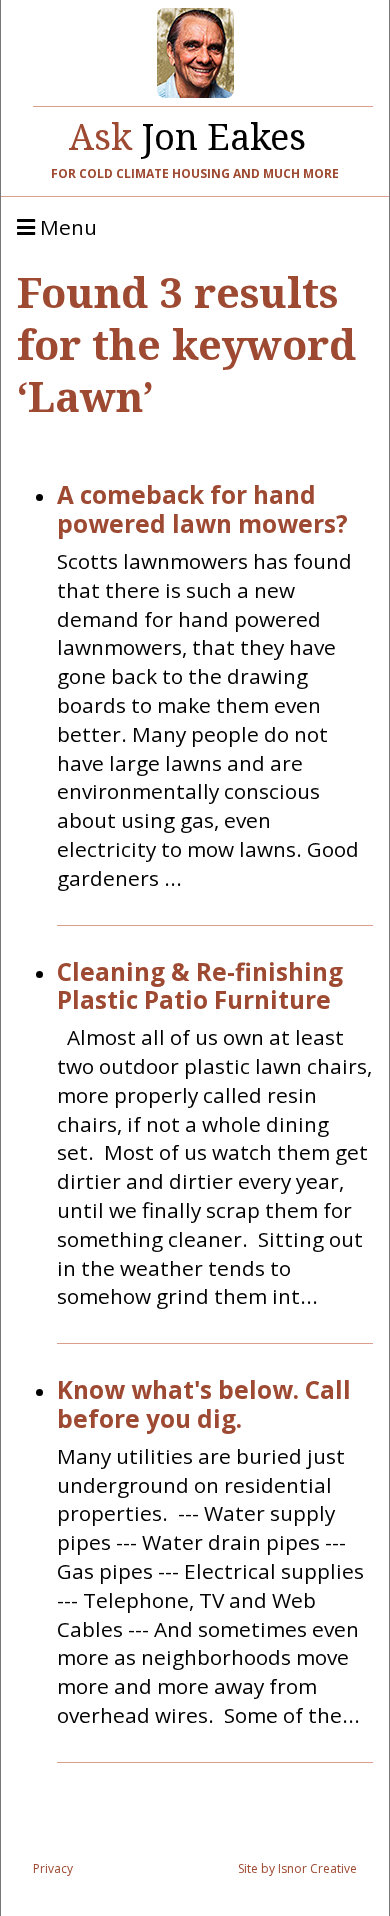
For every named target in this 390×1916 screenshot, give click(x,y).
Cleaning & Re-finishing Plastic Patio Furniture (200, 987)
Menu (66, 228)
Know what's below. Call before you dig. (204, 1405)
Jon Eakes (187, 132)
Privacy (53, 1868)
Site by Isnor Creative (297, 1868)
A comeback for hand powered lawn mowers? (202, 510)
